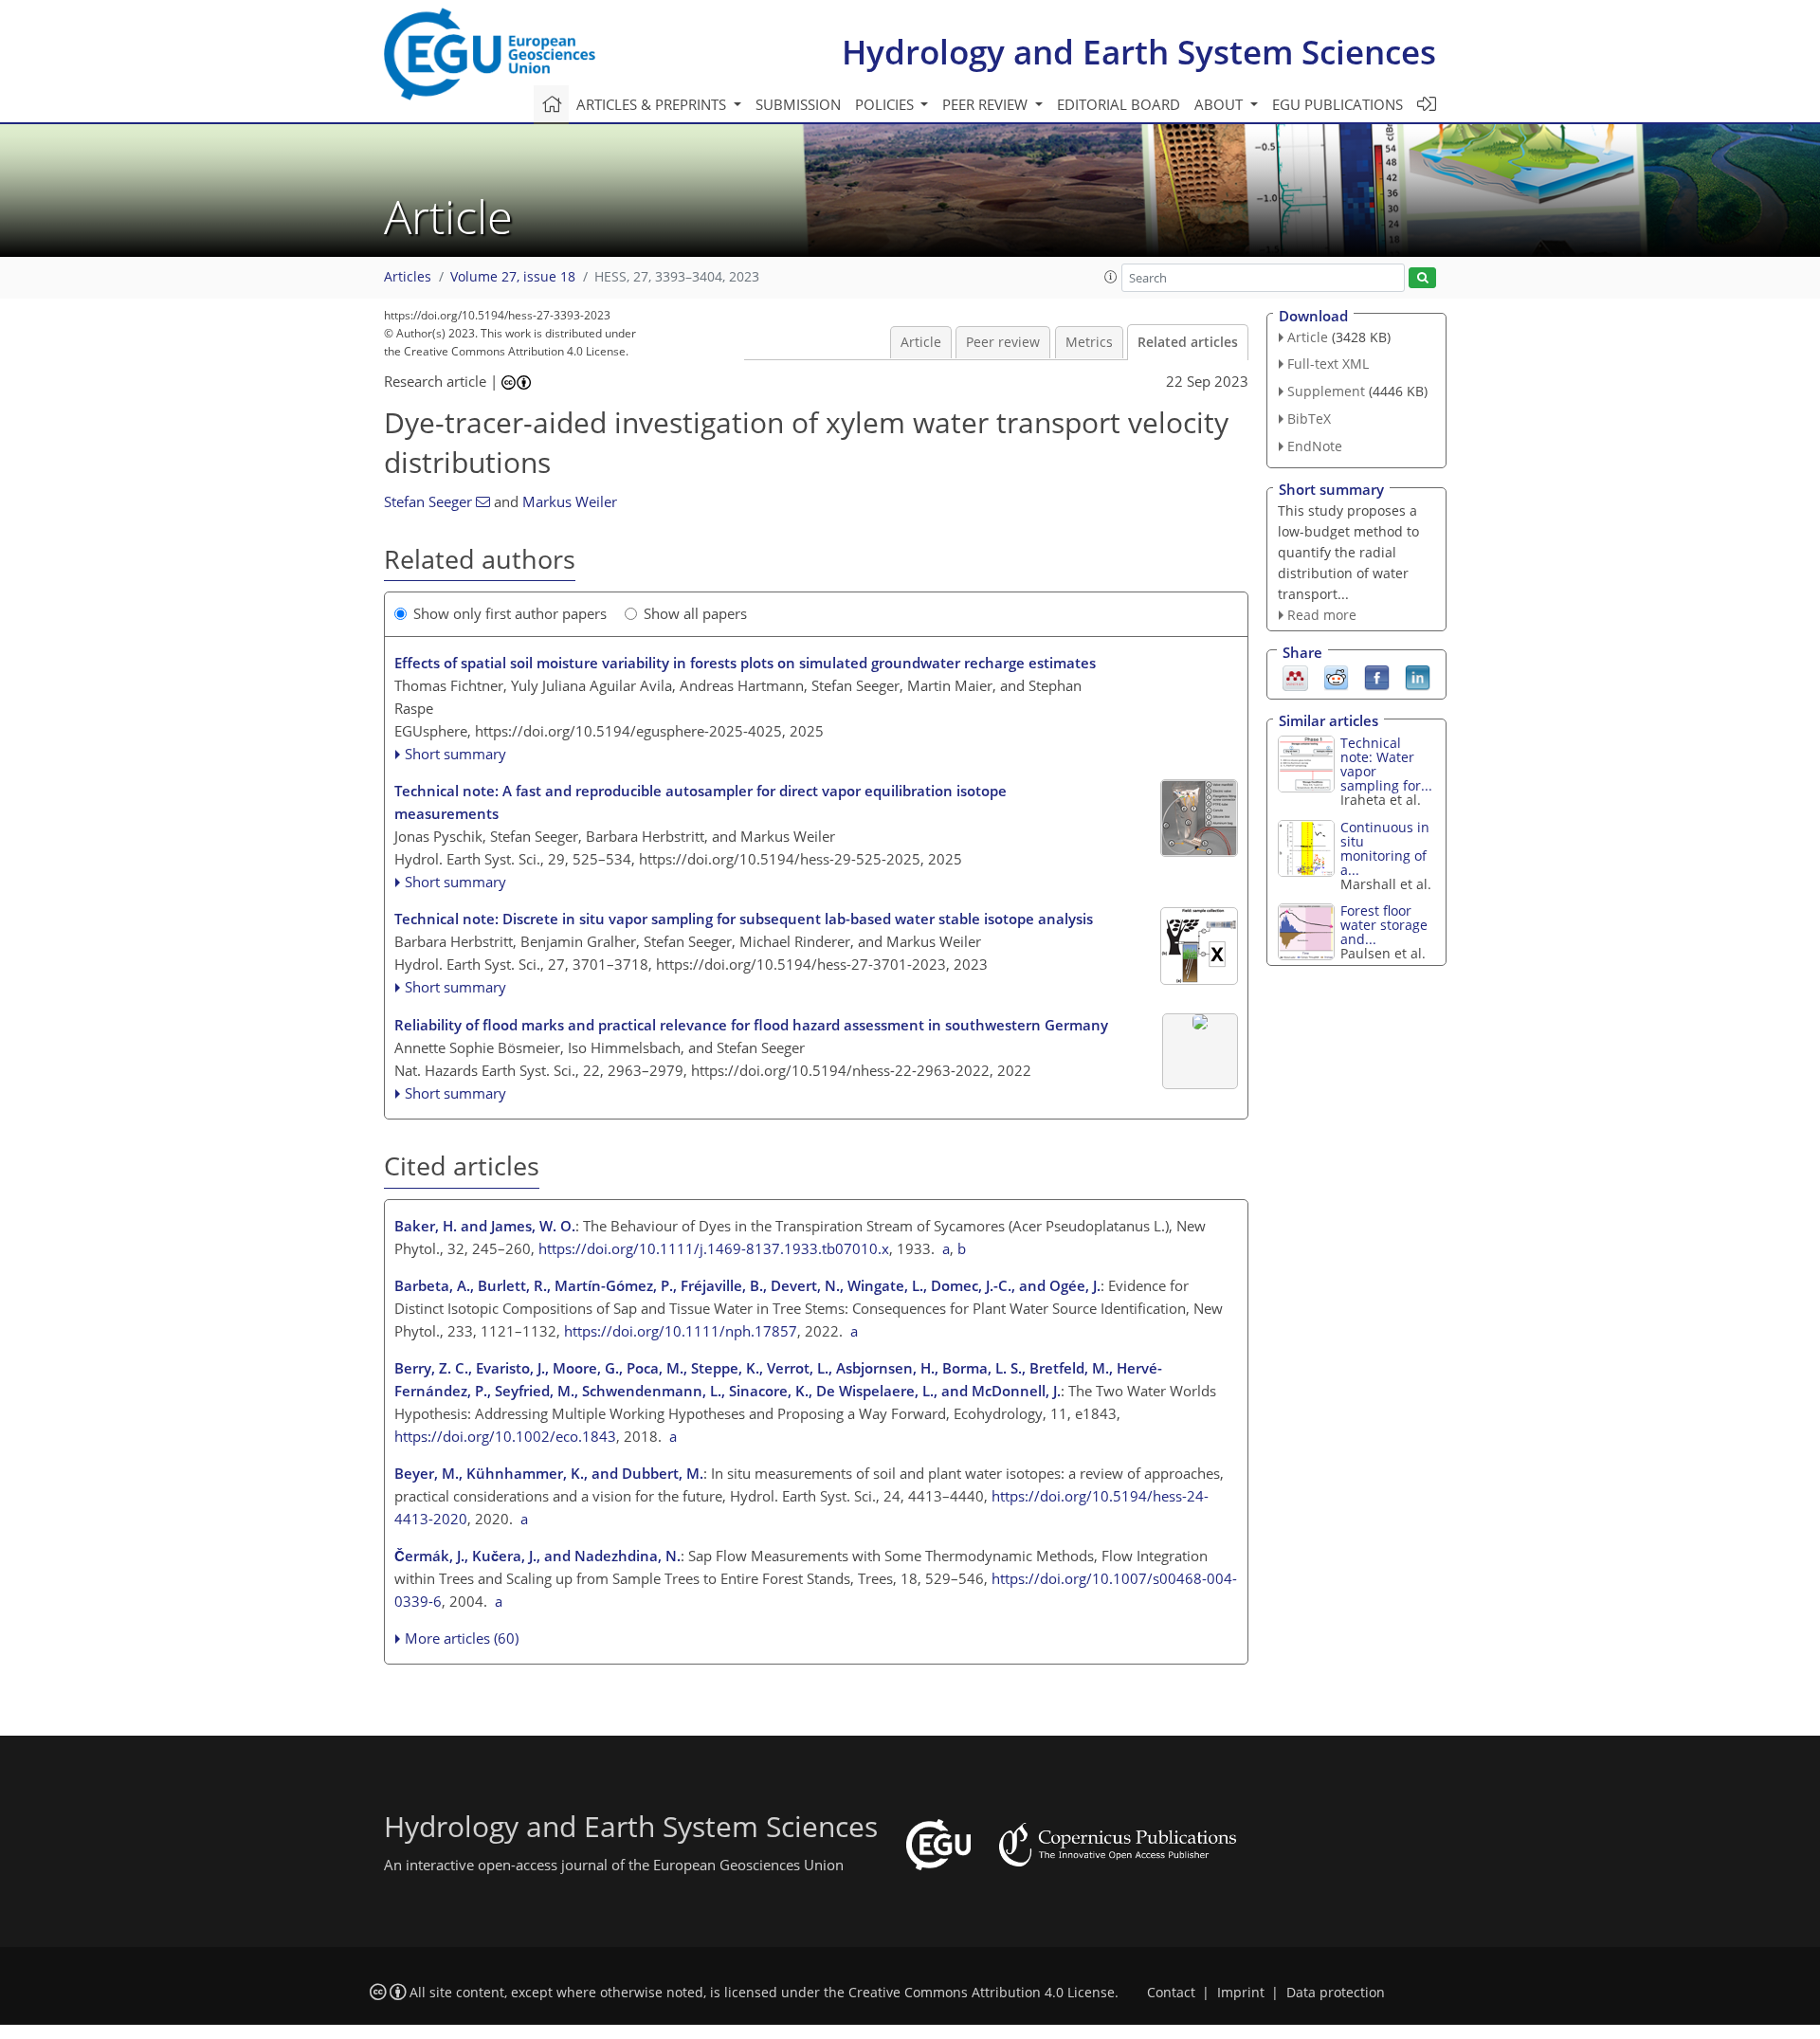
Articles (408, 277)
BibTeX (1309, 419)
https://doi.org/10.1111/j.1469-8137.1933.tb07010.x (714, 1248)
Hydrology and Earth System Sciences (1139, 52)
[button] (1111, 277)
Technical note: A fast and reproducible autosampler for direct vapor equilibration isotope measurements (701, 802)
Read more (1322, 615)
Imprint (1241, 1993)
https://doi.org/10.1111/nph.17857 (681, 1331)
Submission (798, 104)
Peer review (1003, 342)
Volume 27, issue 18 (513, 277)
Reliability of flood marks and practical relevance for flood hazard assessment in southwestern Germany (751, 1025)
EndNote (1315, 446)
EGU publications (1338, 104)
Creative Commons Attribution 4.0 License (982, 1993)
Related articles (1188, 342)
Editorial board (1119, 104)
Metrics (1089, 342)
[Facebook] (1377, 677)
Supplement (1326, 391)
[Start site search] (1422, 278)
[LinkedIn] (1418, 677)
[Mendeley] (1295, 677)
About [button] (1220, 104)
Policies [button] (886, 104)
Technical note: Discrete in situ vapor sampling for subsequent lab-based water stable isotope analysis (744, 919)
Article (921, 342)
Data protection (1336, 1993)
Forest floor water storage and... (1384, 925)
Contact (1171, 1993)
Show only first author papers (510, 613)
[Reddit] (1336, 677)
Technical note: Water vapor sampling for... (1386, 764)
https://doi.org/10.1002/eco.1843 (505, 1436)
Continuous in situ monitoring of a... (1385, 848)
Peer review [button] (987, 104)
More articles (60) (462, 1638)
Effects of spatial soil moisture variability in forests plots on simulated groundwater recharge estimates (745, 663)
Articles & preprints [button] (653, 104)
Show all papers (695, 613)
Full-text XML (1328, 364)
